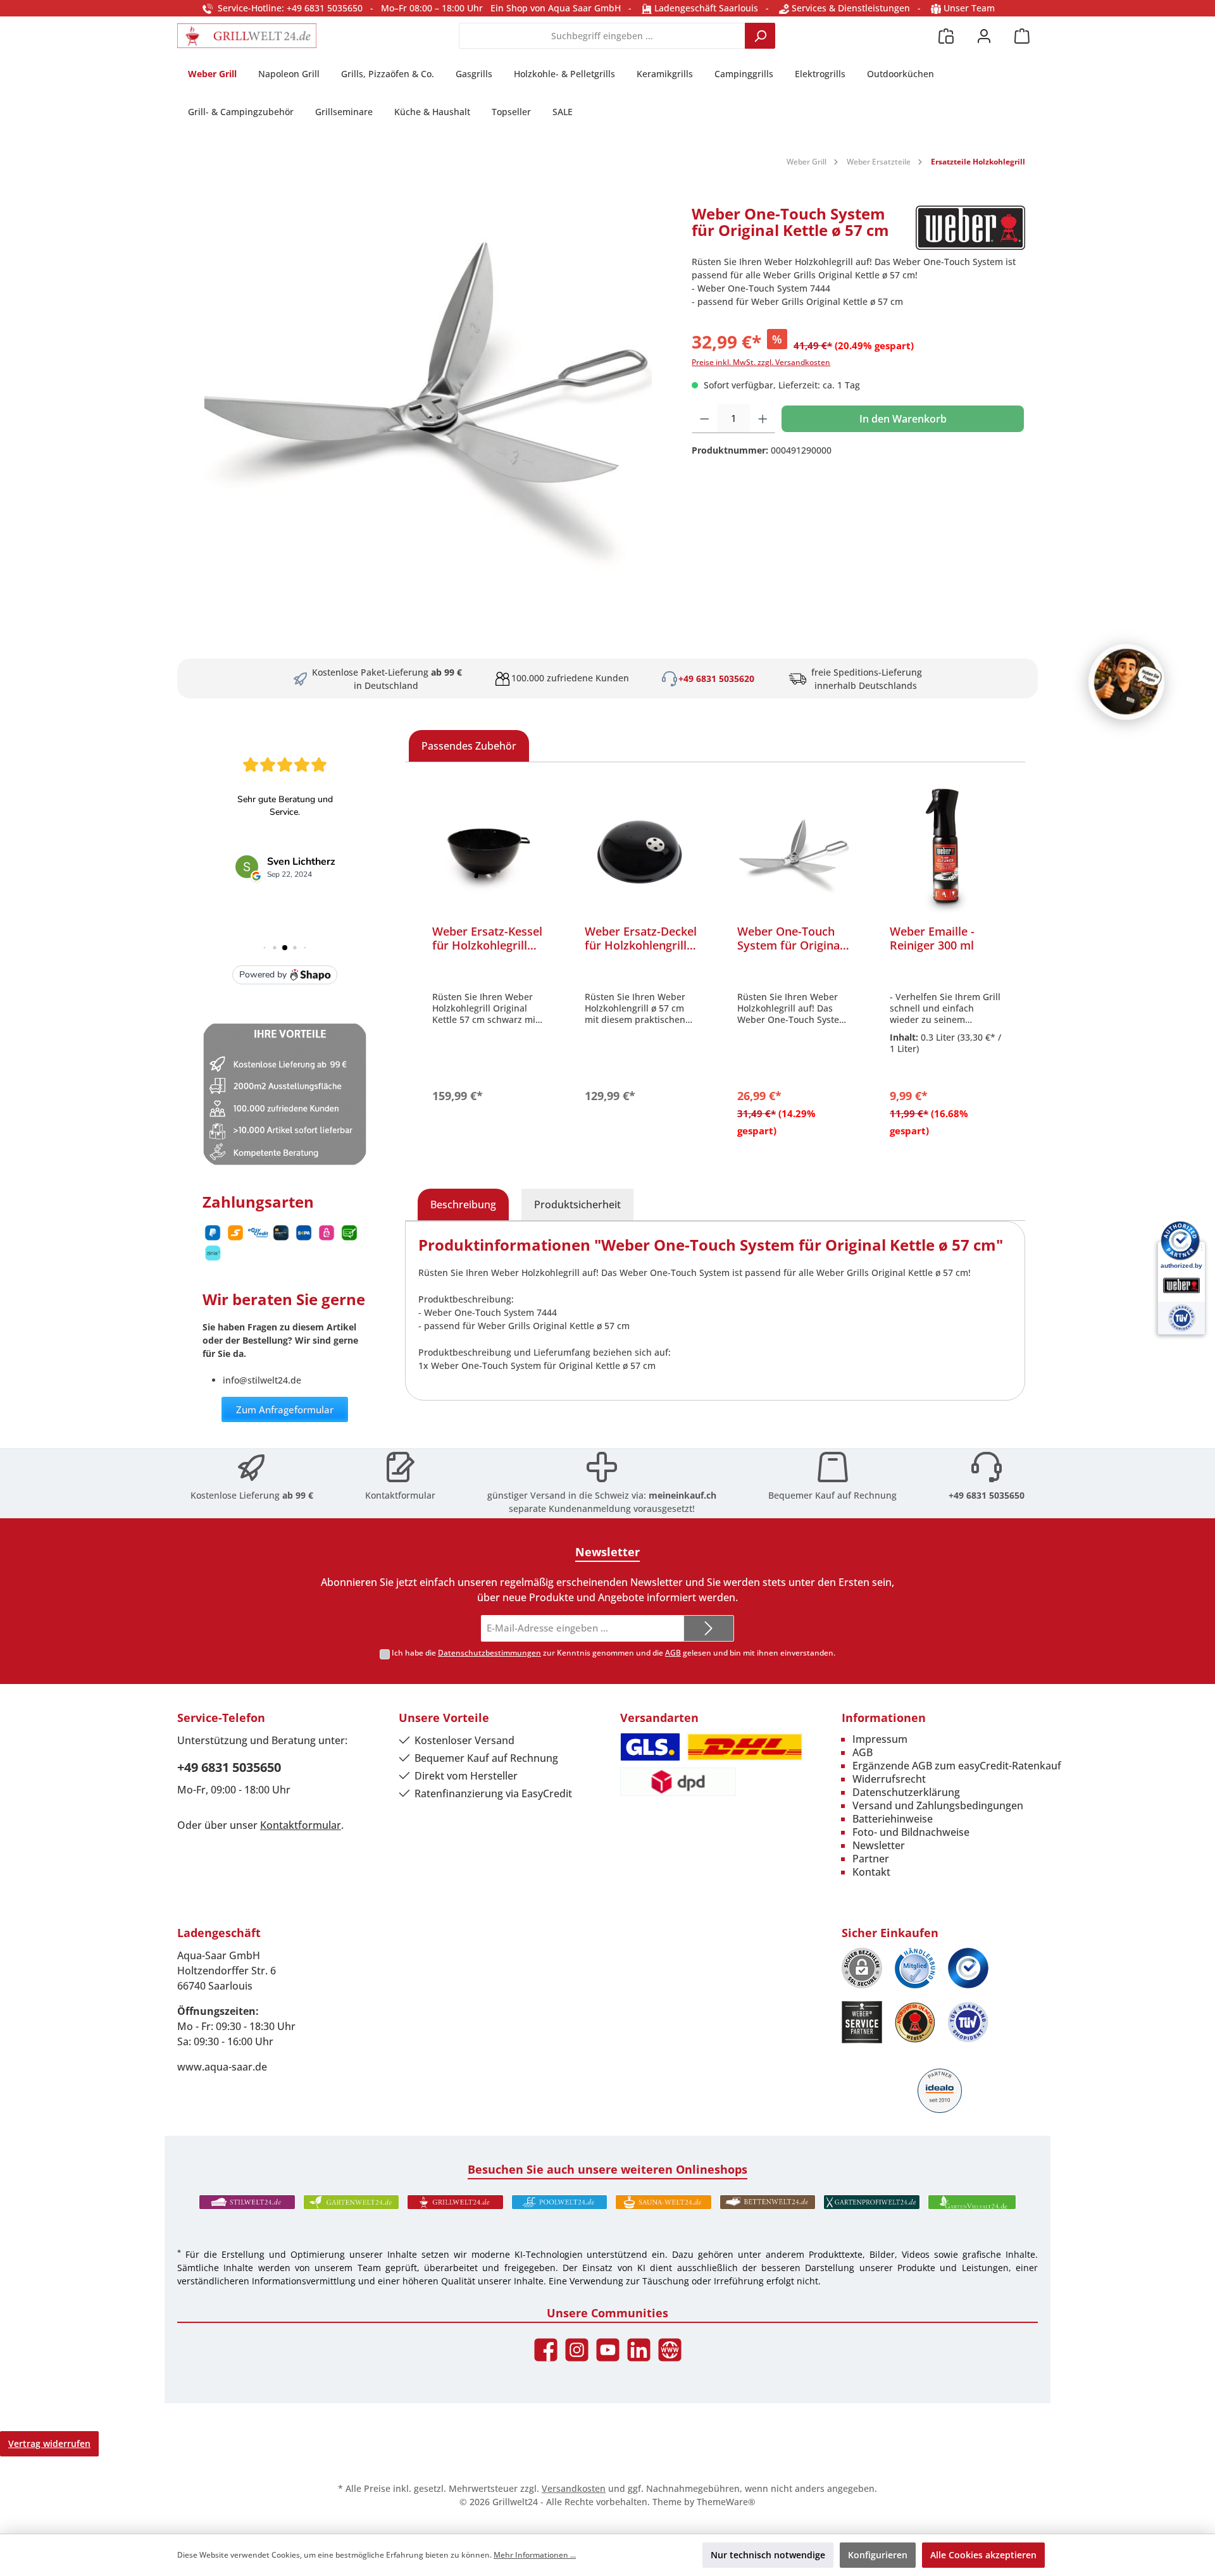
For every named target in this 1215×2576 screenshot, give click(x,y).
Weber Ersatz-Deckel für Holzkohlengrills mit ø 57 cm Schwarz (641, 938)
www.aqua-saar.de (222, 2067)
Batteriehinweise (893, 1819)
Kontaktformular (400, 1495)
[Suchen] (760, 36)
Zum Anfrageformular (285, 1409)
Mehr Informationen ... (535, 2555)
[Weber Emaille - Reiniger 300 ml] (946, 851)
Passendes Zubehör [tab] (469, 746)
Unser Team (969, 8)
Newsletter (879, 1845)
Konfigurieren (878, 2555)
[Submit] (709, 1629)
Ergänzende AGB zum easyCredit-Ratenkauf (957, 1766)
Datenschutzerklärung (906, 1792)
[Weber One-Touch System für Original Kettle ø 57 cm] (428, 395)
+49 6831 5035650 (987, 1495)
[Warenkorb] (1022, 36)
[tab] (463, 1204)
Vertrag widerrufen (49, 2443)
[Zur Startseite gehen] (247, 36)
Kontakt (871, 1872)
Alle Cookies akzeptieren (983, 2555)
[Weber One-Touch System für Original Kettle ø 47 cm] (793, 851)
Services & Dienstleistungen (850, 8)
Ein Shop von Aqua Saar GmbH (556, 8)
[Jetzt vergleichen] (946, 36)
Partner (871, 1859)
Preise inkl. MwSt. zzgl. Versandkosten (761, 362)
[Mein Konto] (984, 36)
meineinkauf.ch (682, 1495)
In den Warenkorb (903, 419)
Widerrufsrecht (889, 1779)
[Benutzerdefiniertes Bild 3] (968, 1968)
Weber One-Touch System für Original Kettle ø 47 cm (790, 938)
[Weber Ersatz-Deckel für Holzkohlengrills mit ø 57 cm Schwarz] (641, 851)
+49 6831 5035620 (716, 678)
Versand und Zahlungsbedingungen (938, 1805)
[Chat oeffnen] (1126, 682)
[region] (428, 395)
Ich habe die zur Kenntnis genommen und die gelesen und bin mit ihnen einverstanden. (614, 1653)
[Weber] (970, 228)
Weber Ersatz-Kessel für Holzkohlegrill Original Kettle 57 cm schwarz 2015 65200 (487, 938)
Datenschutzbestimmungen (489, 1653)
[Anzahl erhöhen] (763, 419)
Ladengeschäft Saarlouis (705, 8)
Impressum (880, 1739)
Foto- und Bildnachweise (911, 1832)
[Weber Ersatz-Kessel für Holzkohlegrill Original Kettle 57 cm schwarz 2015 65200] (488, 851)
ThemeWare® (726, 2502)
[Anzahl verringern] (705, 419)
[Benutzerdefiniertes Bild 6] (968, 2022)
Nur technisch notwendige (768, 2555)
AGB (673, 1653)
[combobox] (602, 36)
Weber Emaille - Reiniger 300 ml (932, 938)
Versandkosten (574, 2488)
